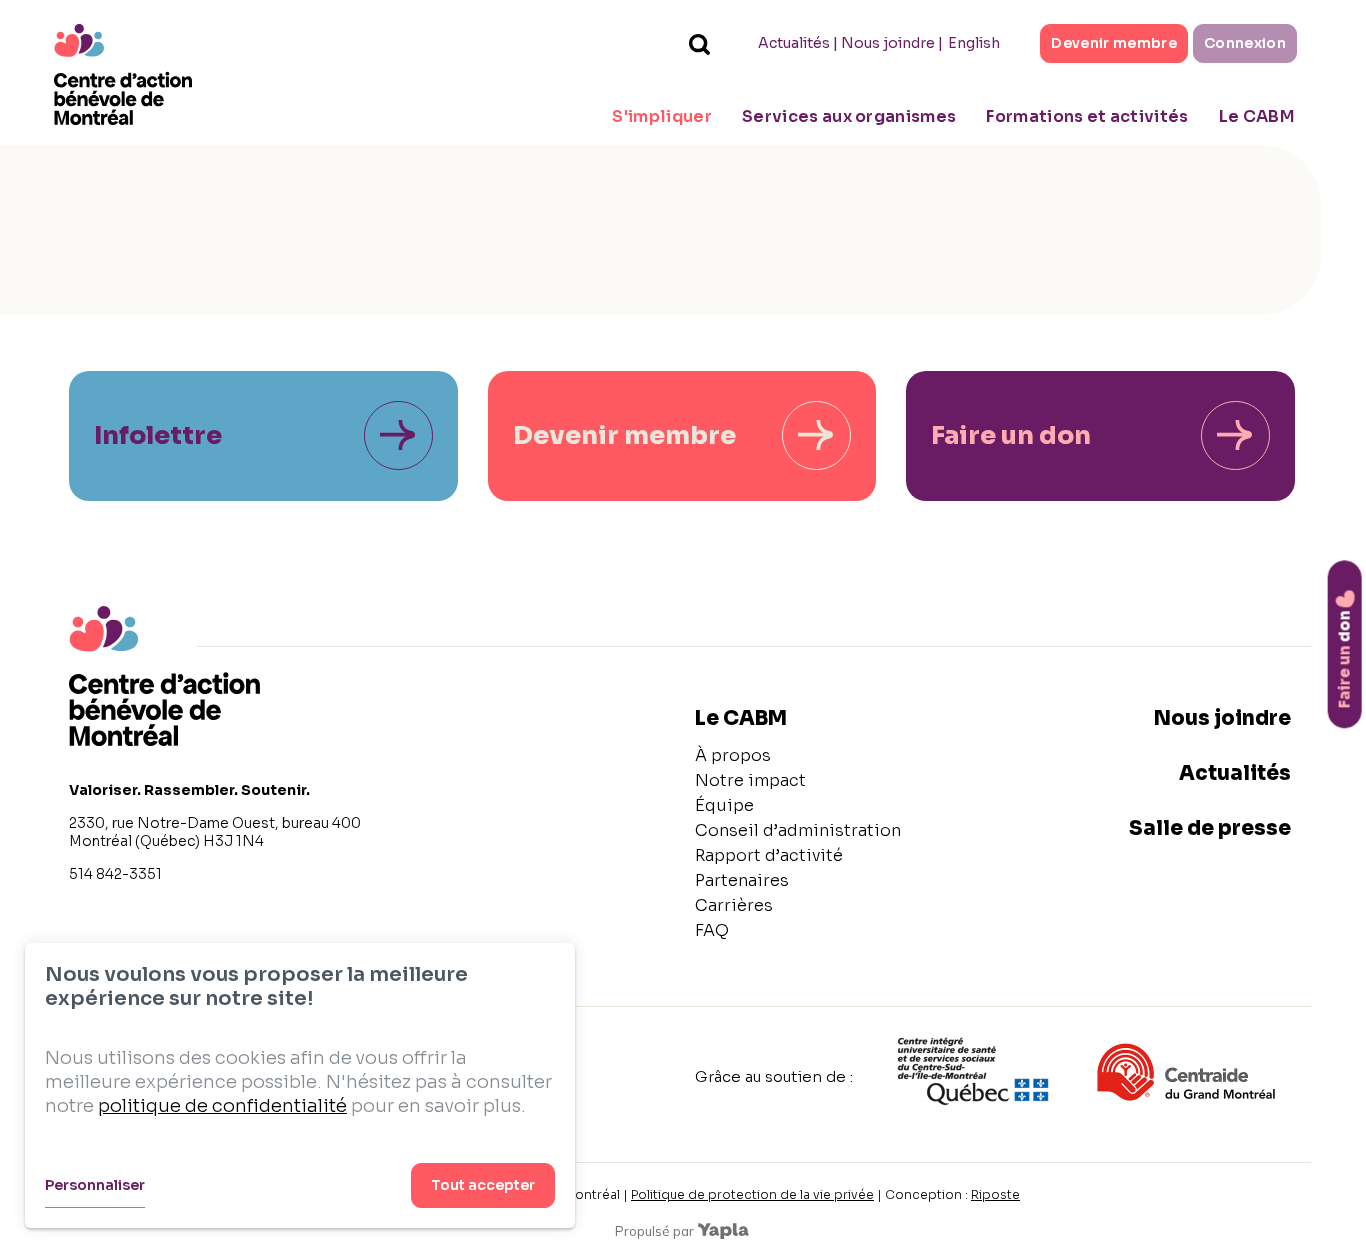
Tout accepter (483, 1185)
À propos (733, 755)
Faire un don (1011, 435)
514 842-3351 (115, 874)
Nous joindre (888, 43)
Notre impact (750, 780)
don (1344, 659)
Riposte (995, 1194)
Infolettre (158, 435)
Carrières (734, 905)
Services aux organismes (849, 116)
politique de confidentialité (222, 1106)
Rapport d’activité (769, 855)
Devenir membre (1114, 43)
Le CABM (1257, 116)
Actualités (794, 43)
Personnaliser (95, 1185)
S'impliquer (662, 116)
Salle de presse (1210, 828)
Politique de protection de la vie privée (752, 1194)
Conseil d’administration (798, 830)
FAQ (712, 930)
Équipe (724, 805)
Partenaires (742, 880)
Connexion (1245, 43)
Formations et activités (1087, 116)
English (974, 43)
